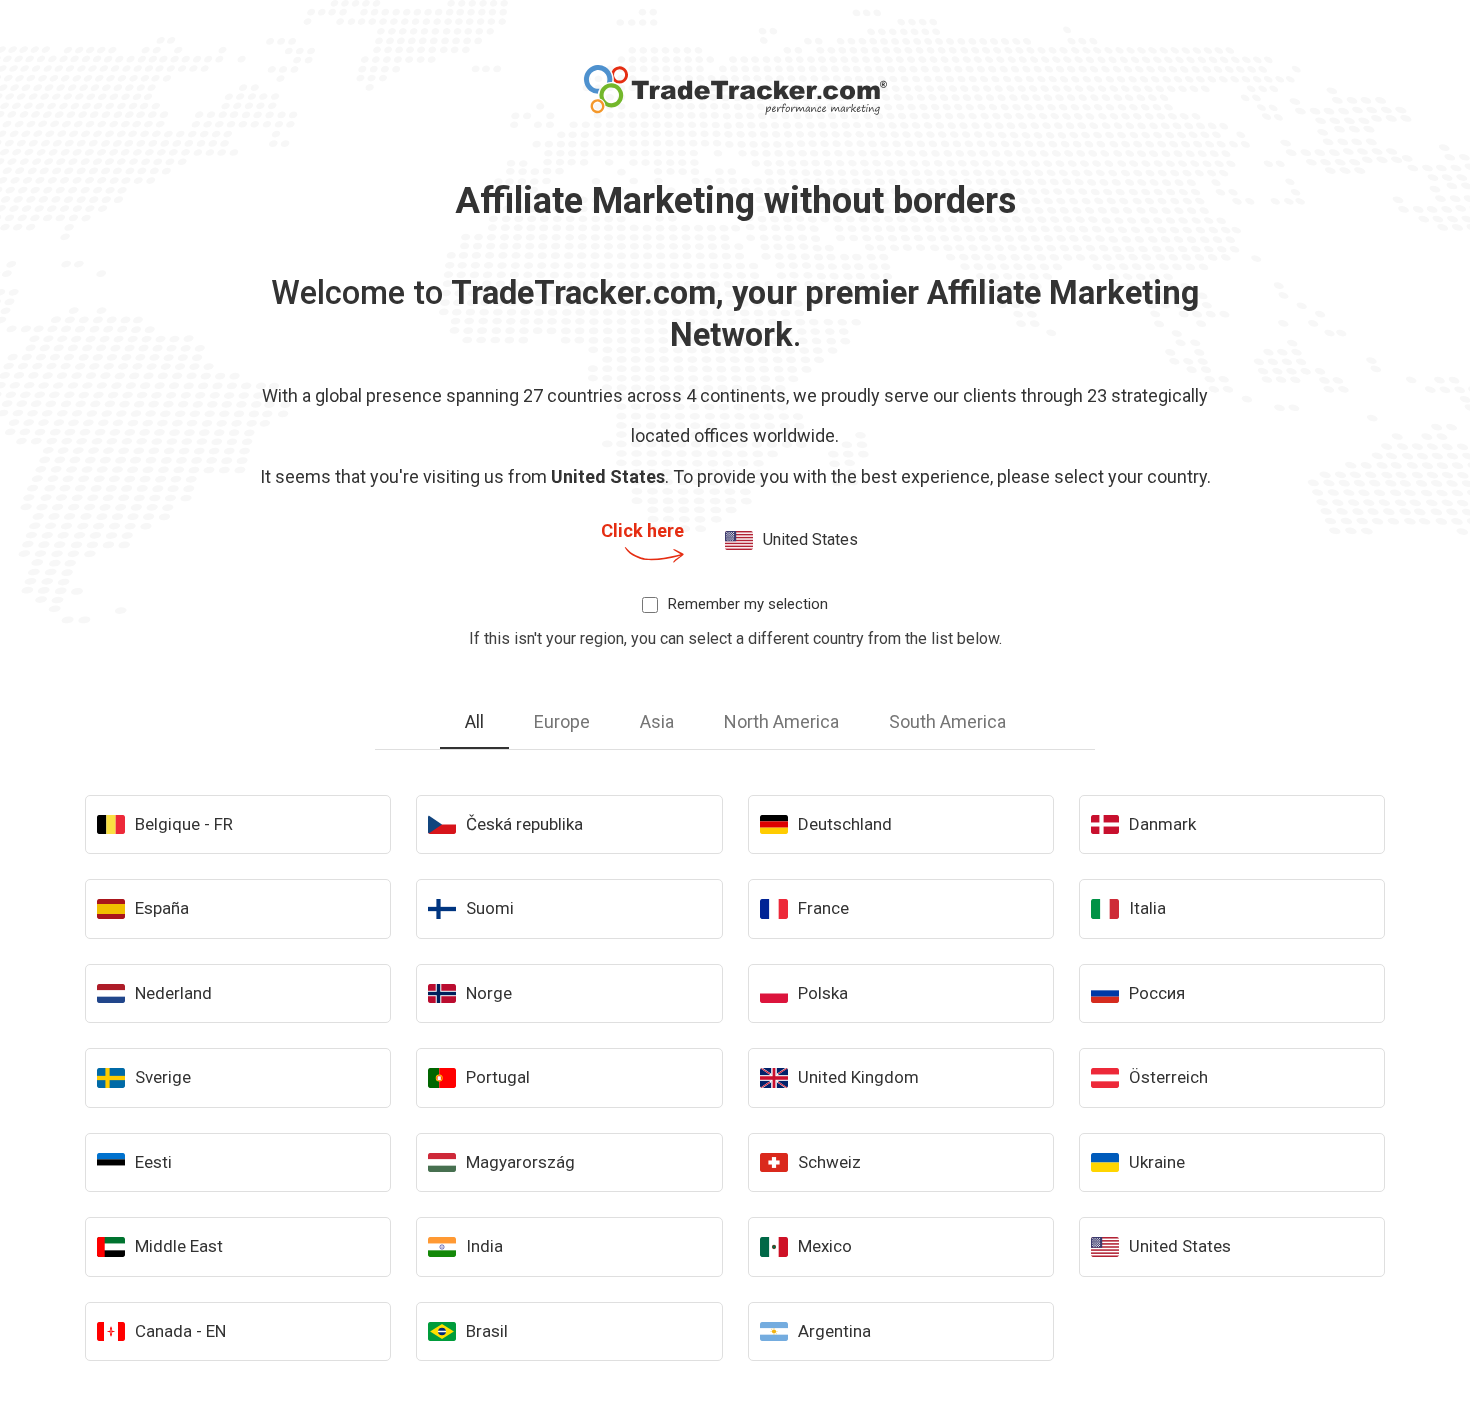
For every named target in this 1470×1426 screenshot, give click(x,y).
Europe (562, 721)
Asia (657, 721)
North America (781, 721)
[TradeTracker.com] (735, 90)
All (474, 721)
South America (947, 721)
